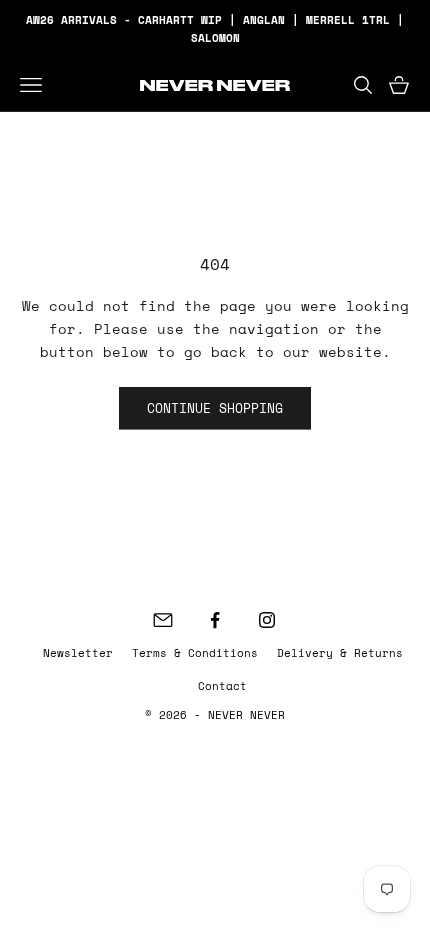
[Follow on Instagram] (267, 620)
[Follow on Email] (163, 620)
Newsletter (78, 653)
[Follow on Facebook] (215, 620)
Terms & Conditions (195, 653)
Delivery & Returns (340, 653)
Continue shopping (215, 408)
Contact (222, 686)
